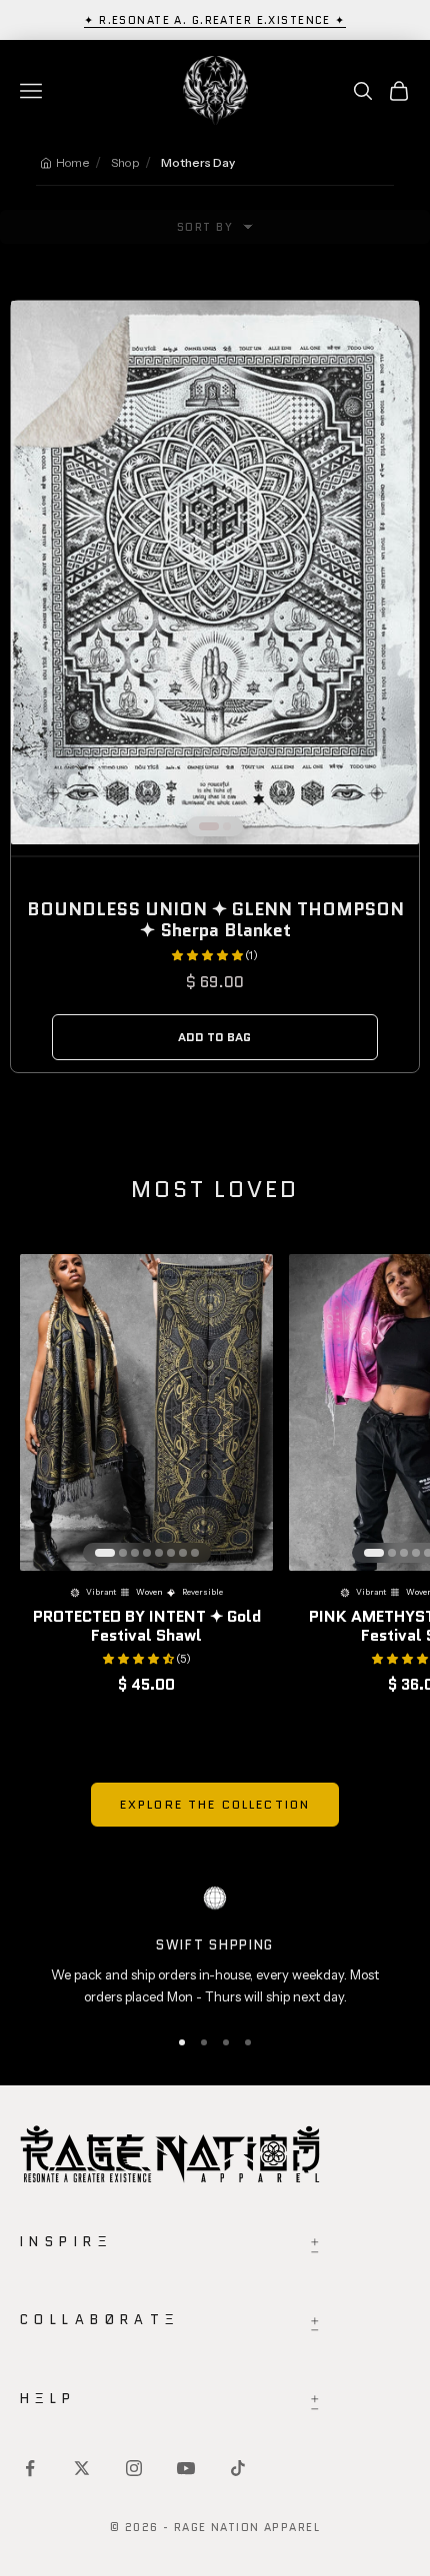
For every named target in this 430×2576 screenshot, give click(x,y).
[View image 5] (159, 1553)
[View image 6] (171, 1553)
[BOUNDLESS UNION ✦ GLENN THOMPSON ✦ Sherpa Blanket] (215, 573)
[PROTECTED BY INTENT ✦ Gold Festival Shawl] (146, 1412)
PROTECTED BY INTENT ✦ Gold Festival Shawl (147, 1626)
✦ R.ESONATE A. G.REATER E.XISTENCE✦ (215, 20)
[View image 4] (147, 1553)
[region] (215, 1947)
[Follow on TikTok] (238, 2468)
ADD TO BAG (214, 1037)
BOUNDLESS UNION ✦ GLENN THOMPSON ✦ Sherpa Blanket (215, 920)
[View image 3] (135, 1553)
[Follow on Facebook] (30, 2468)
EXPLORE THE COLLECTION (215, 1804)
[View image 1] (209, 826)
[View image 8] (195, 1553)
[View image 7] (183, 1553)
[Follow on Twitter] (82, 2468)
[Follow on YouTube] (186, 2468)
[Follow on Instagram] (134, 2468)
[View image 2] (227, 826)
